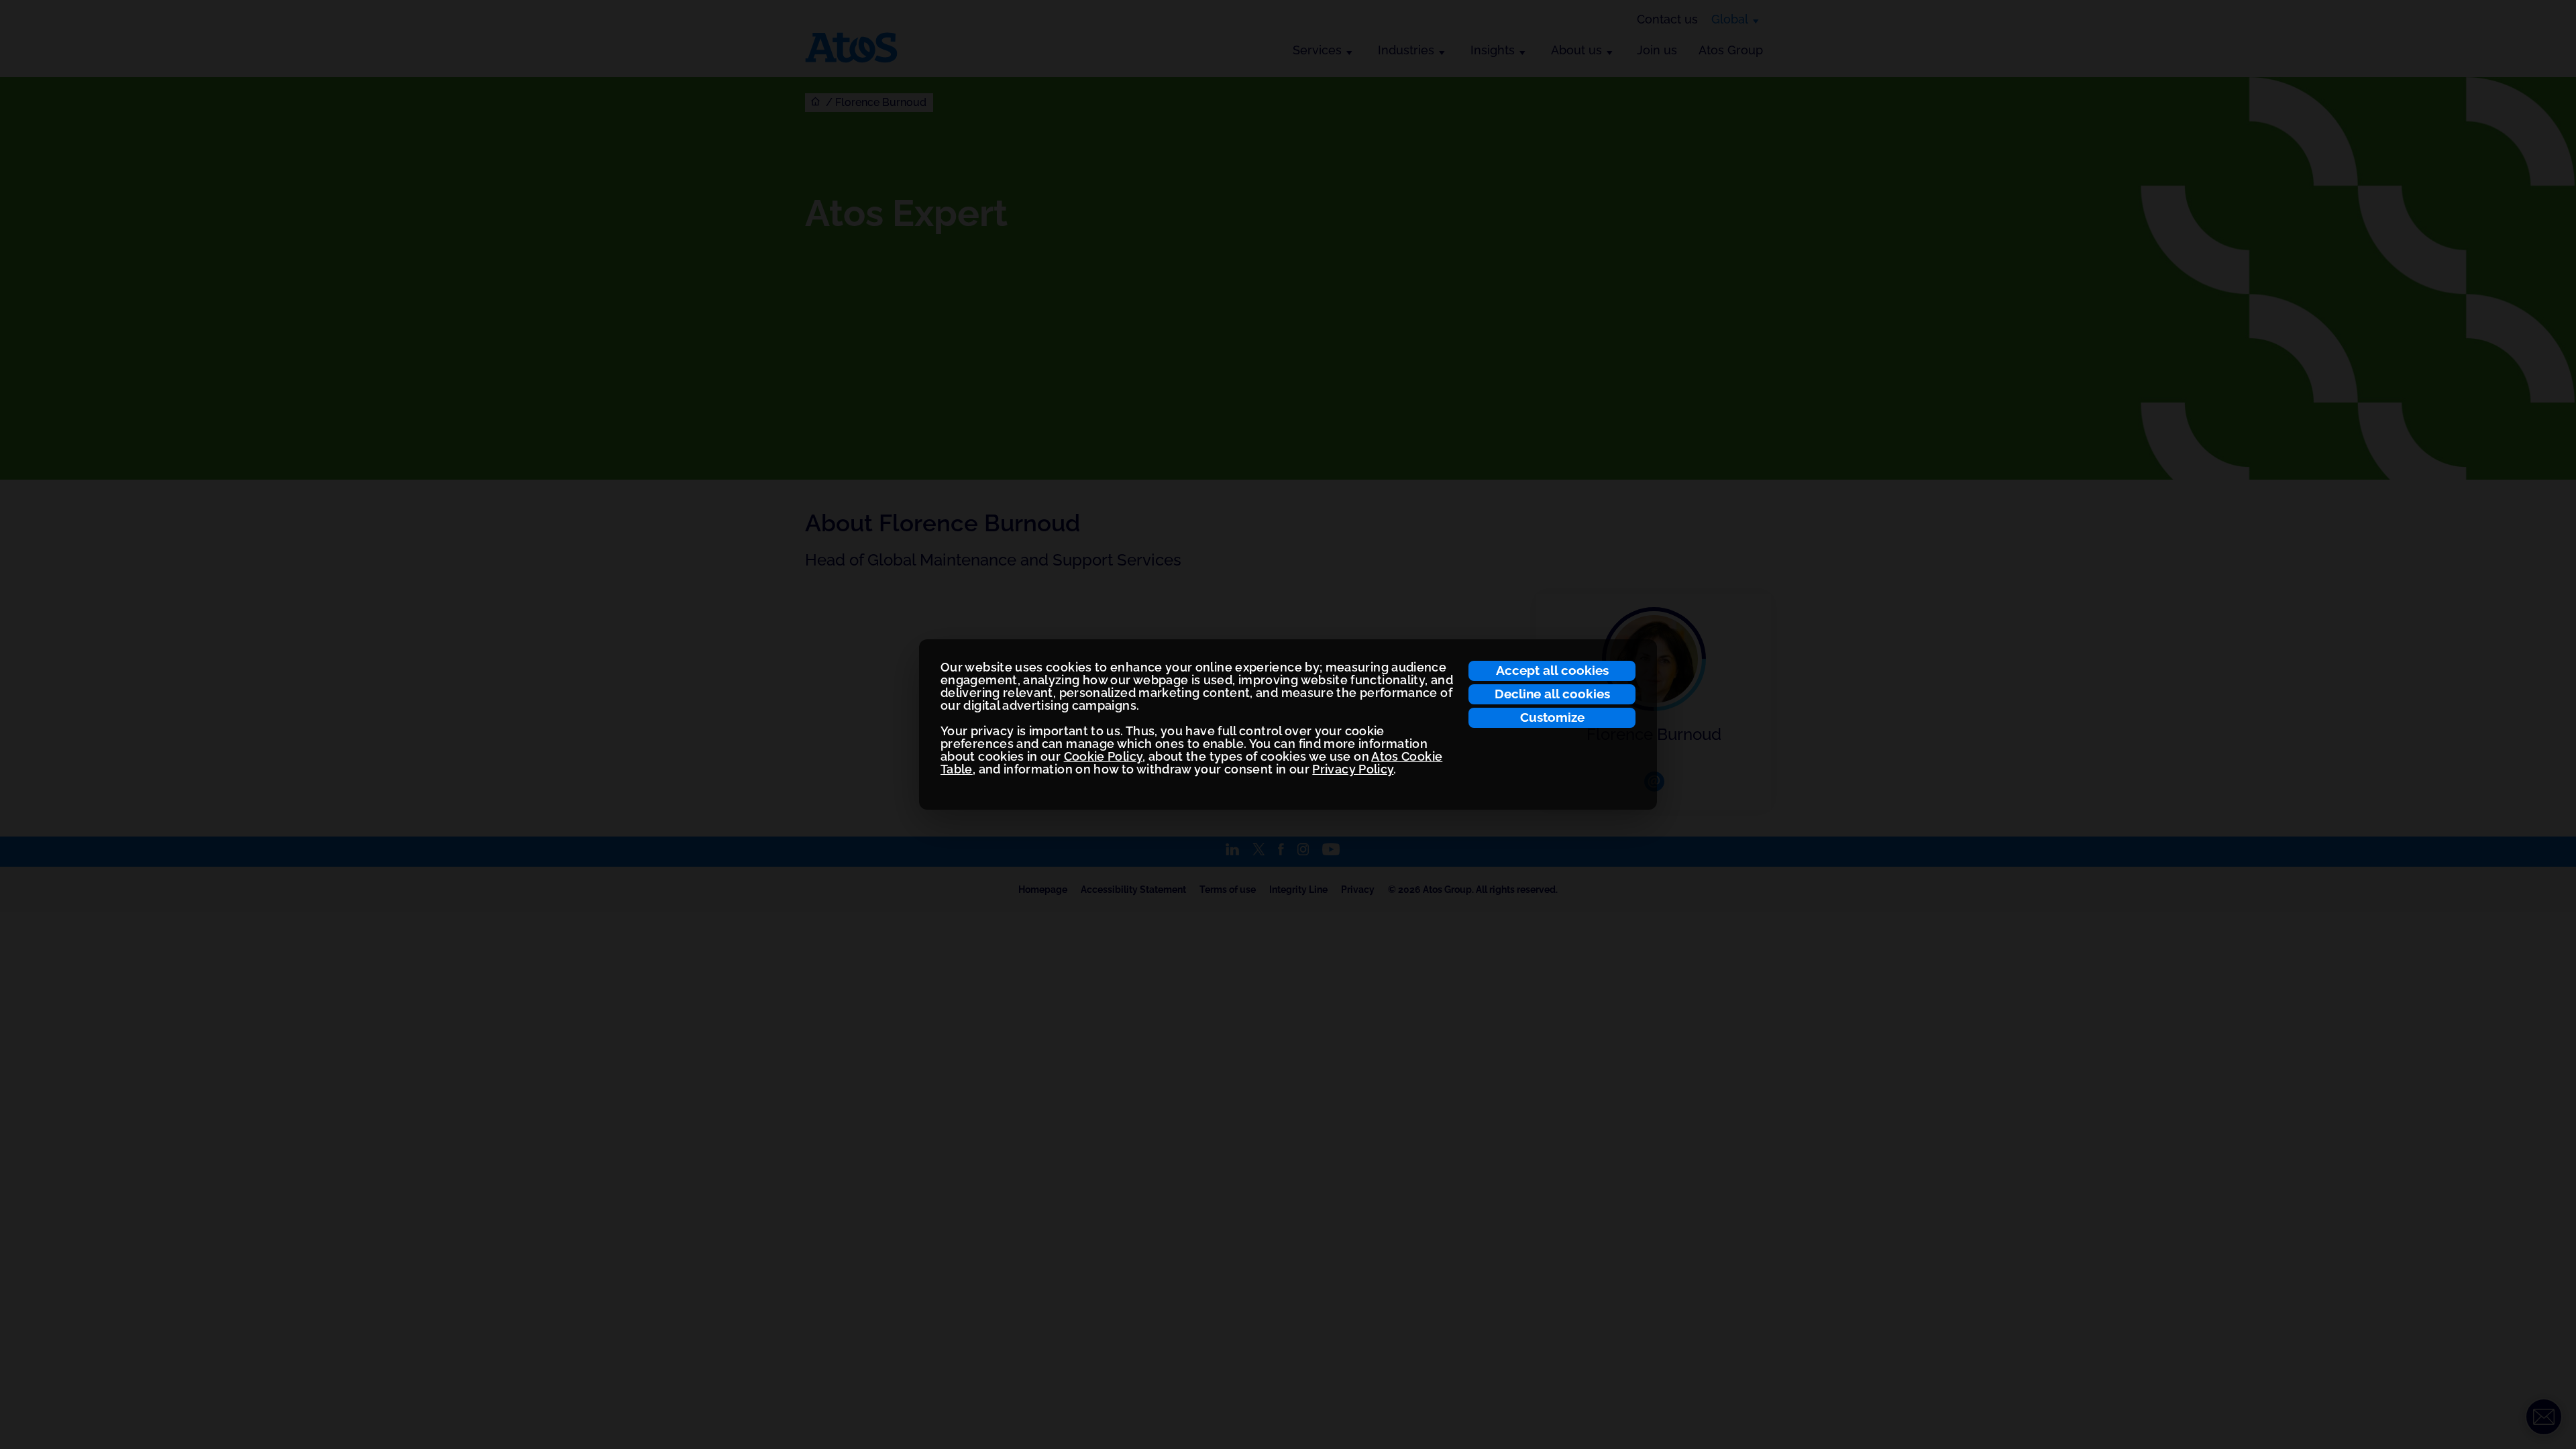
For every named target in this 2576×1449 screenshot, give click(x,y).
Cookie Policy (1104, 756)
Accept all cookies (1552, 670)
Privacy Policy (1353, 769)
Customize (1552, 717)
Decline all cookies (1552, 694)
